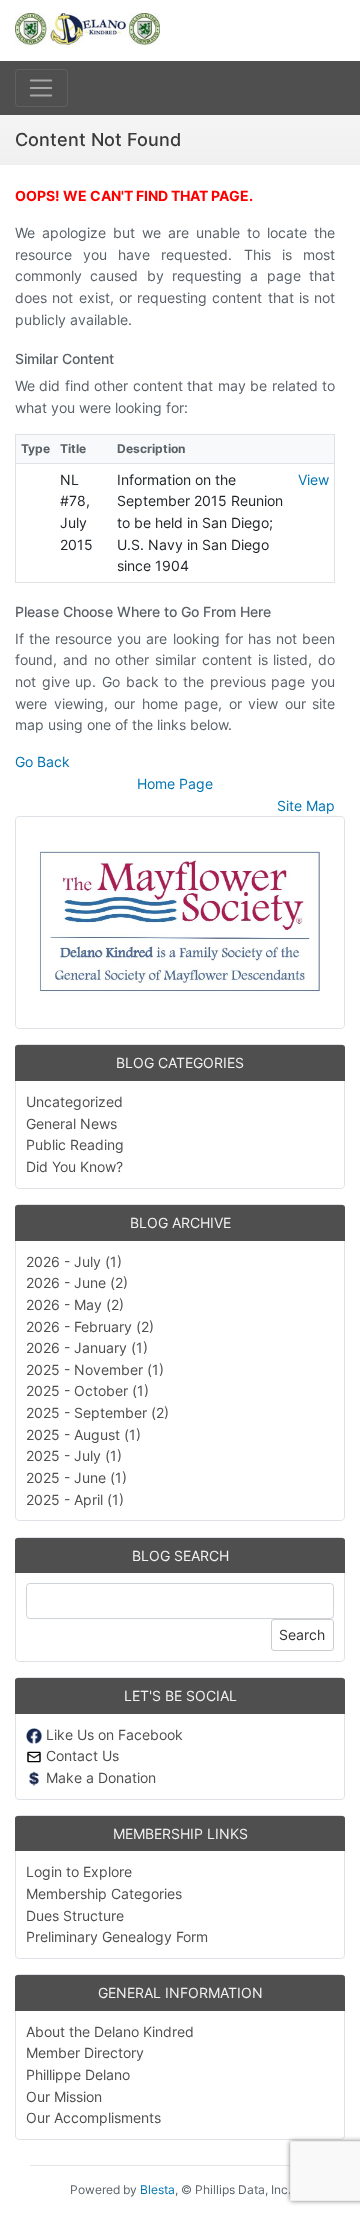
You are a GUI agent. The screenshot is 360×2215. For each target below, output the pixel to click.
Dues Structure (75, 1915)
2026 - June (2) (77, 1282)
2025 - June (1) (76, 1477)
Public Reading (75, 1144)
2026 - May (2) (75, 1304)
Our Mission (64, 2096)
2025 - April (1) (75, 1499)
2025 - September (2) (97, 1412)
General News (71, 1123)
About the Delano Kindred (110, 2031)
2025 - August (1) (83, 1434)
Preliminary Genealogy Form (117, 1936)
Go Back (42, 761)
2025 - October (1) (87, 1390)
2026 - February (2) (90, 1326)
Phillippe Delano (78, 2074)
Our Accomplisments (93, 2117)
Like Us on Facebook (112, 1734)
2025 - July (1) (74, 1455)
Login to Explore (79, 1871)
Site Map (306, 805)
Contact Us (80, 1755)
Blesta (157, 2189)
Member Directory (85, 2052)
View (313, 479)
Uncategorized (74, 1101)
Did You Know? (74, 1166)
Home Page (175, 783)
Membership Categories (104, 1893)
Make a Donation (99, 1777)
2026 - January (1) (87, 1347)
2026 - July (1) (74, 1261)
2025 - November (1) (95, 1369)
